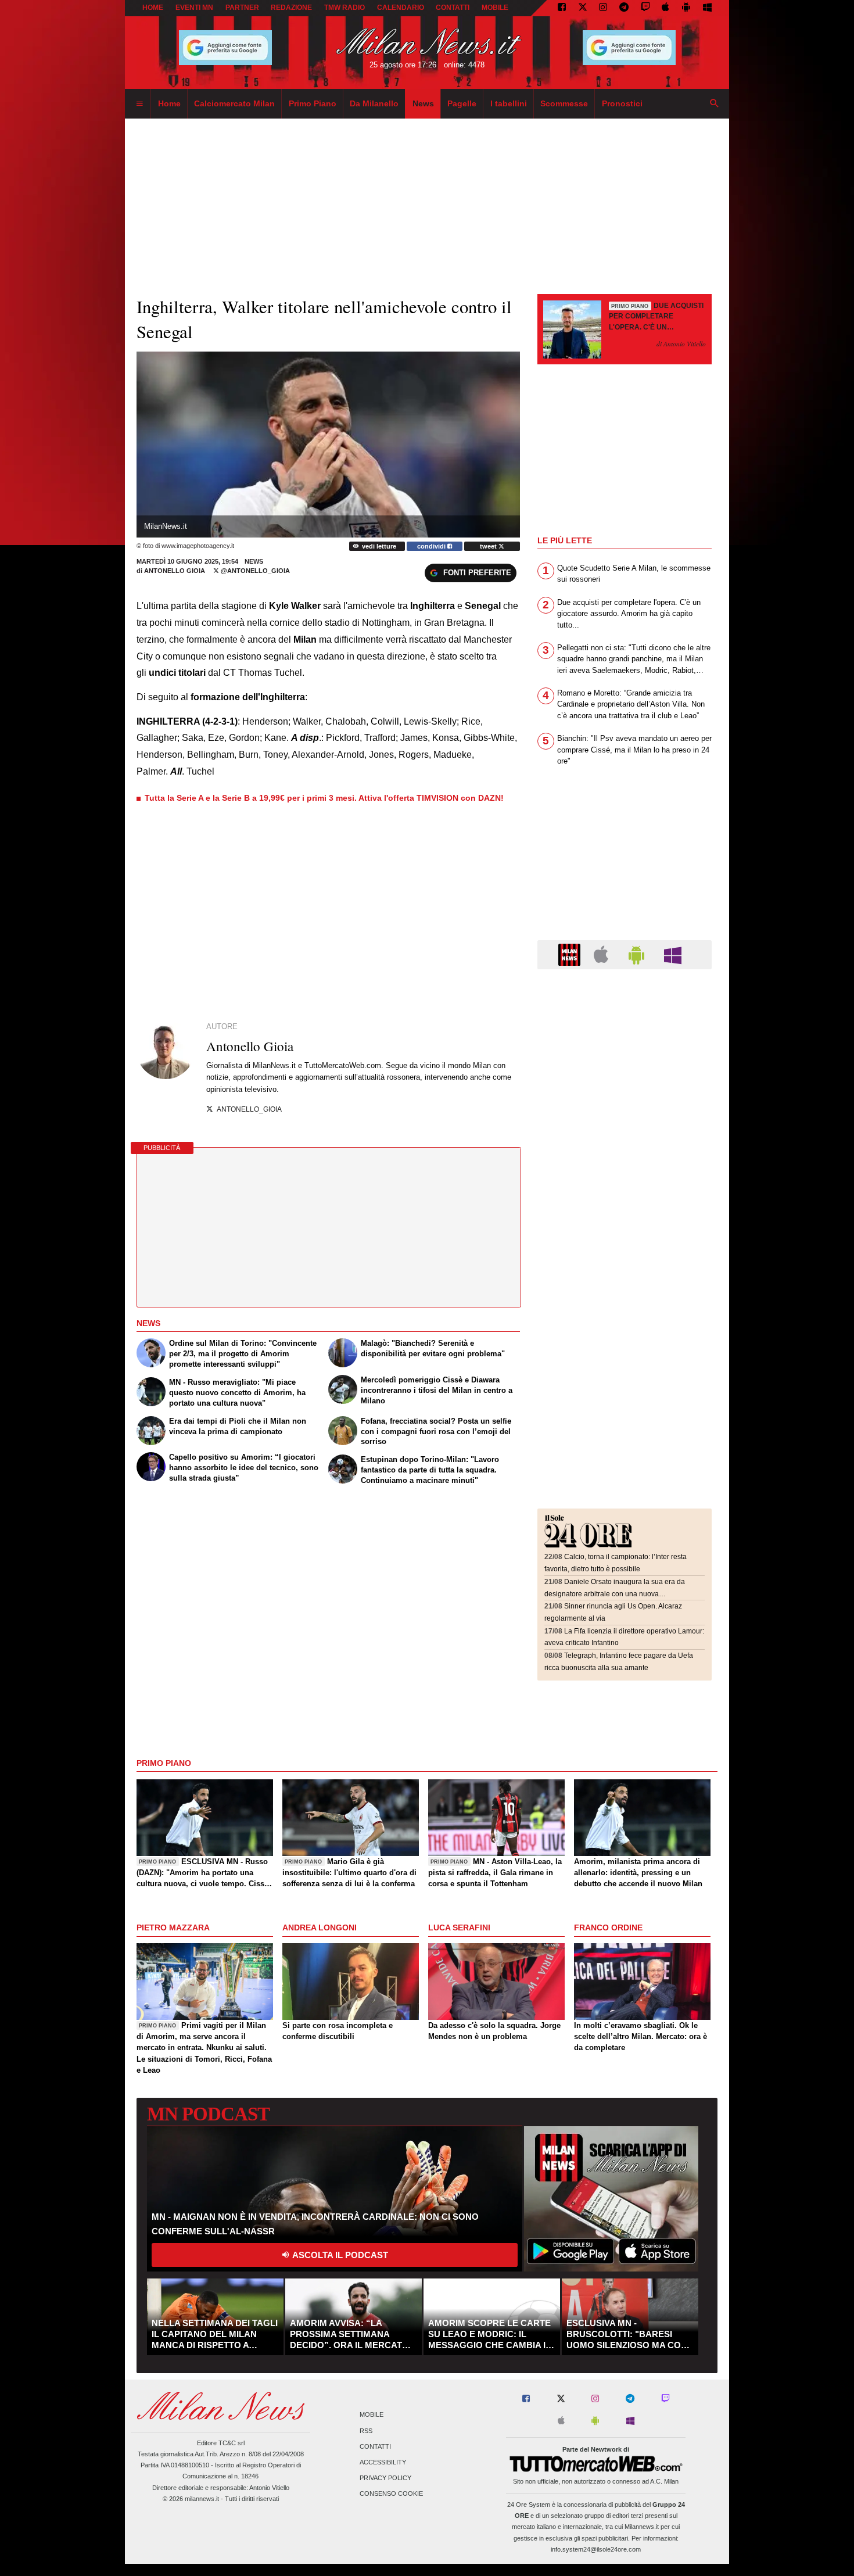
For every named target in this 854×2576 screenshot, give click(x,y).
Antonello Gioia (175, 571)
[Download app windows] (707, 8)
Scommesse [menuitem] (564, 103)
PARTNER (242, 8)
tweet (489, 546)
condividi (432, 546)
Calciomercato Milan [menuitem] (234, 103)
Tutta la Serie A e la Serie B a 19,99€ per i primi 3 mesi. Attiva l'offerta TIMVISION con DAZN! (324, 798)
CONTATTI (453, 8)
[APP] (571, 954)
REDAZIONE (291, 8)
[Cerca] (715, 104)
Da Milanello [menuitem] (374, 103)
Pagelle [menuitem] (462, 103)
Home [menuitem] (169, 103)
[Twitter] (583, 8)
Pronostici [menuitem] (622, 103)
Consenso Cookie (391, 2494)
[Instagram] (603, 8)
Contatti (375, 2446)
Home (153, 8)
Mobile (372, 2415)
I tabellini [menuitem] (509, 103)
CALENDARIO (401, 8)
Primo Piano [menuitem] (313, 103)
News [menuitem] (423, 103)
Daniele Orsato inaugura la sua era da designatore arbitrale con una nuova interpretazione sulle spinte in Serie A (615, 1594)
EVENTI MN (194, 8)
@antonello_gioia (254, 571)
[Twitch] (645, 8)
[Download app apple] (666, 8)
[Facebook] (562, 8)
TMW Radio (345, 8)
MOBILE (495, 8)
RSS (366, 2431)
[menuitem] (139, 104)
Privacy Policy (385, 2478)
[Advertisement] (625, 1049)
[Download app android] (686, 8)
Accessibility (383, 2462)
